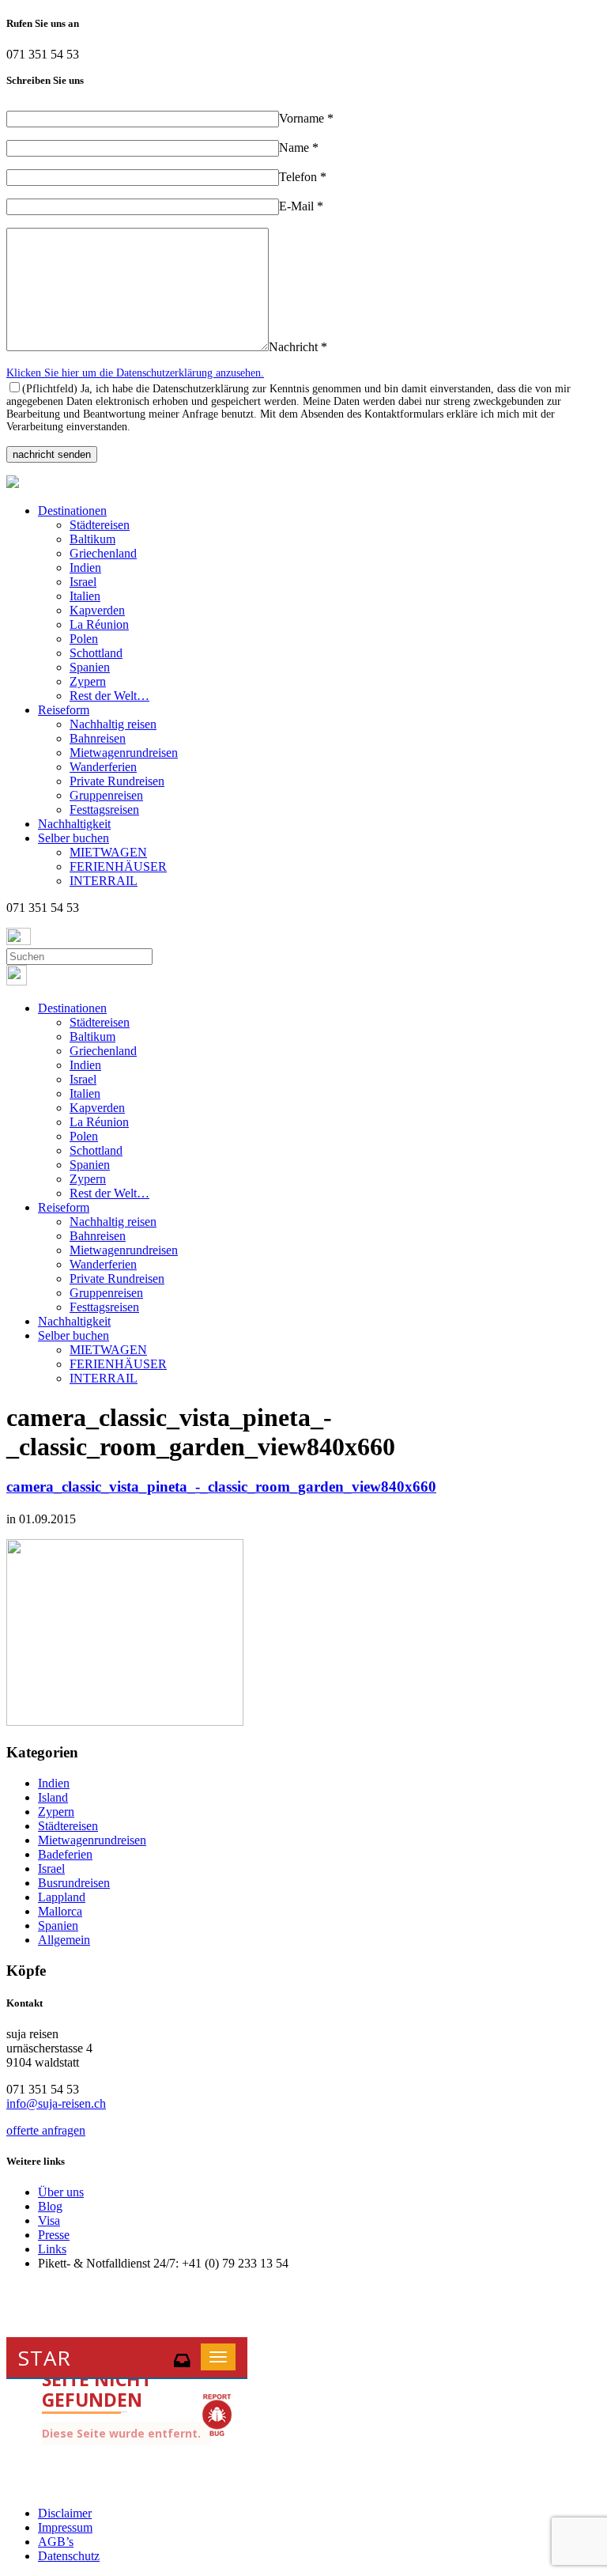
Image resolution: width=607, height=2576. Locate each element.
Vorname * (306, 118)
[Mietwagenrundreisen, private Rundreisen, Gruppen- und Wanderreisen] (13, 484)
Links (52, 2249)
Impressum (65, 2527)
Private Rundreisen (117, 781)
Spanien (90, 667)
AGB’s (56, 2542)
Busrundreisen (74, 1883)
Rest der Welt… (109, 696)
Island (53, 1797)
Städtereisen (100, 525)
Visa (49, 2220)
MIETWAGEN (108, 852)
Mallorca (60, 1911)
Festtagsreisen (104, 809)
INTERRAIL (104, 881)
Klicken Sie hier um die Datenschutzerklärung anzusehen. (135, 373)
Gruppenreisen (106, 795)
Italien (85, 596)
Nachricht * (298, 347)
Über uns (61, 2192)
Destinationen (72, 511)
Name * (299, 148)
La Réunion (99, 624)
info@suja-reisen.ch (56, 2103)
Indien (85, 567)
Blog (50, 2206)
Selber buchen (74, 838)
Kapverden (97, 610)
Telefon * (303, 177)
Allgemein (64, 1940)
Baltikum (92, 539)
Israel (83, 582)
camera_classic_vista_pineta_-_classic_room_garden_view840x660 (221, 1487)
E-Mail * (301, 206)
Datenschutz (69, 2556)
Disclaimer (65, 2513)
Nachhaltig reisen (113, 724)
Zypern (88, 681)
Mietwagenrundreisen (124, 753)
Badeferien (65, 1854)
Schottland (96, 653)
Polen (84, 639)
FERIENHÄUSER (118, 866)
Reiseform (64, 710)
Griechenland (103, 553)
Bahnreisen (98, 738)
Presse (54, 2235)
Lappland (62, 1897)
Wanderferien (103, 767)
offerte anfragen (46, 2130)
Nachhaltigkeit (74, 824)
